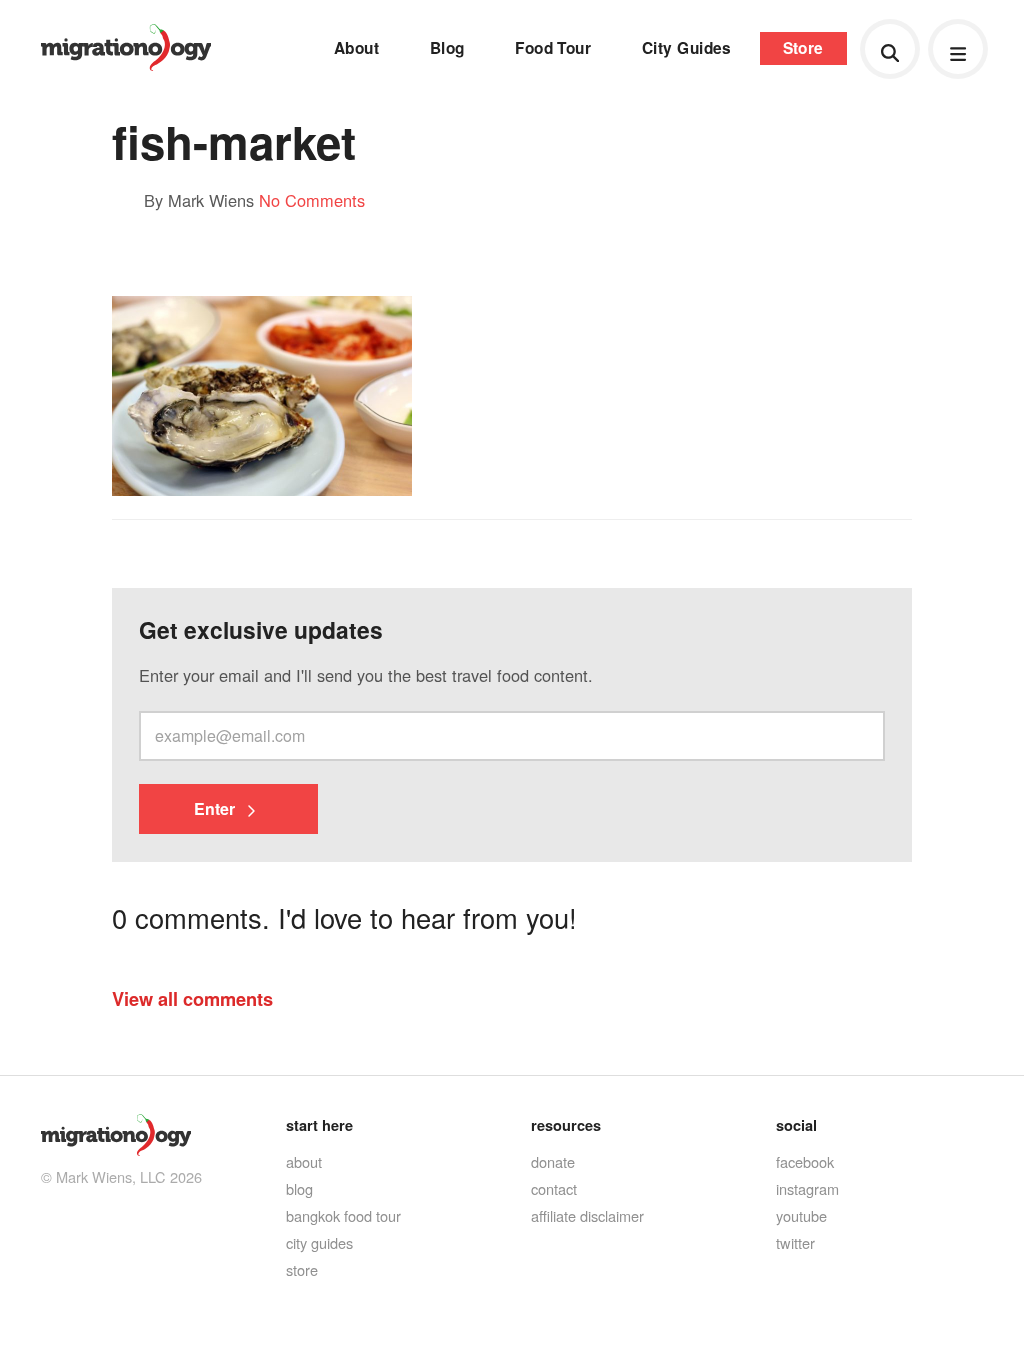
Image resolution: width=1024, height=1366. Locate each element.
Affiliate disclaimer (587, 1215)
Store (803, 48)
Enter (216, 808)
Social (796, 1125)
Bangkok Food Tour (343, 1215)
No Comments (312, 200)
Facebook (805, 1161)
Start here (319, 1125)
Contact (554, 1188)
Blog (447, 48)
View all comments (192, 998)
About (356, 48)
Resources (566, 1125)
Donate (553, 1161)
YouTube (801, 1215)
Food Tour (553, 48)
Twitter (795, 1242)
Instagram (807, 1188)
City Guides (687, 48)
